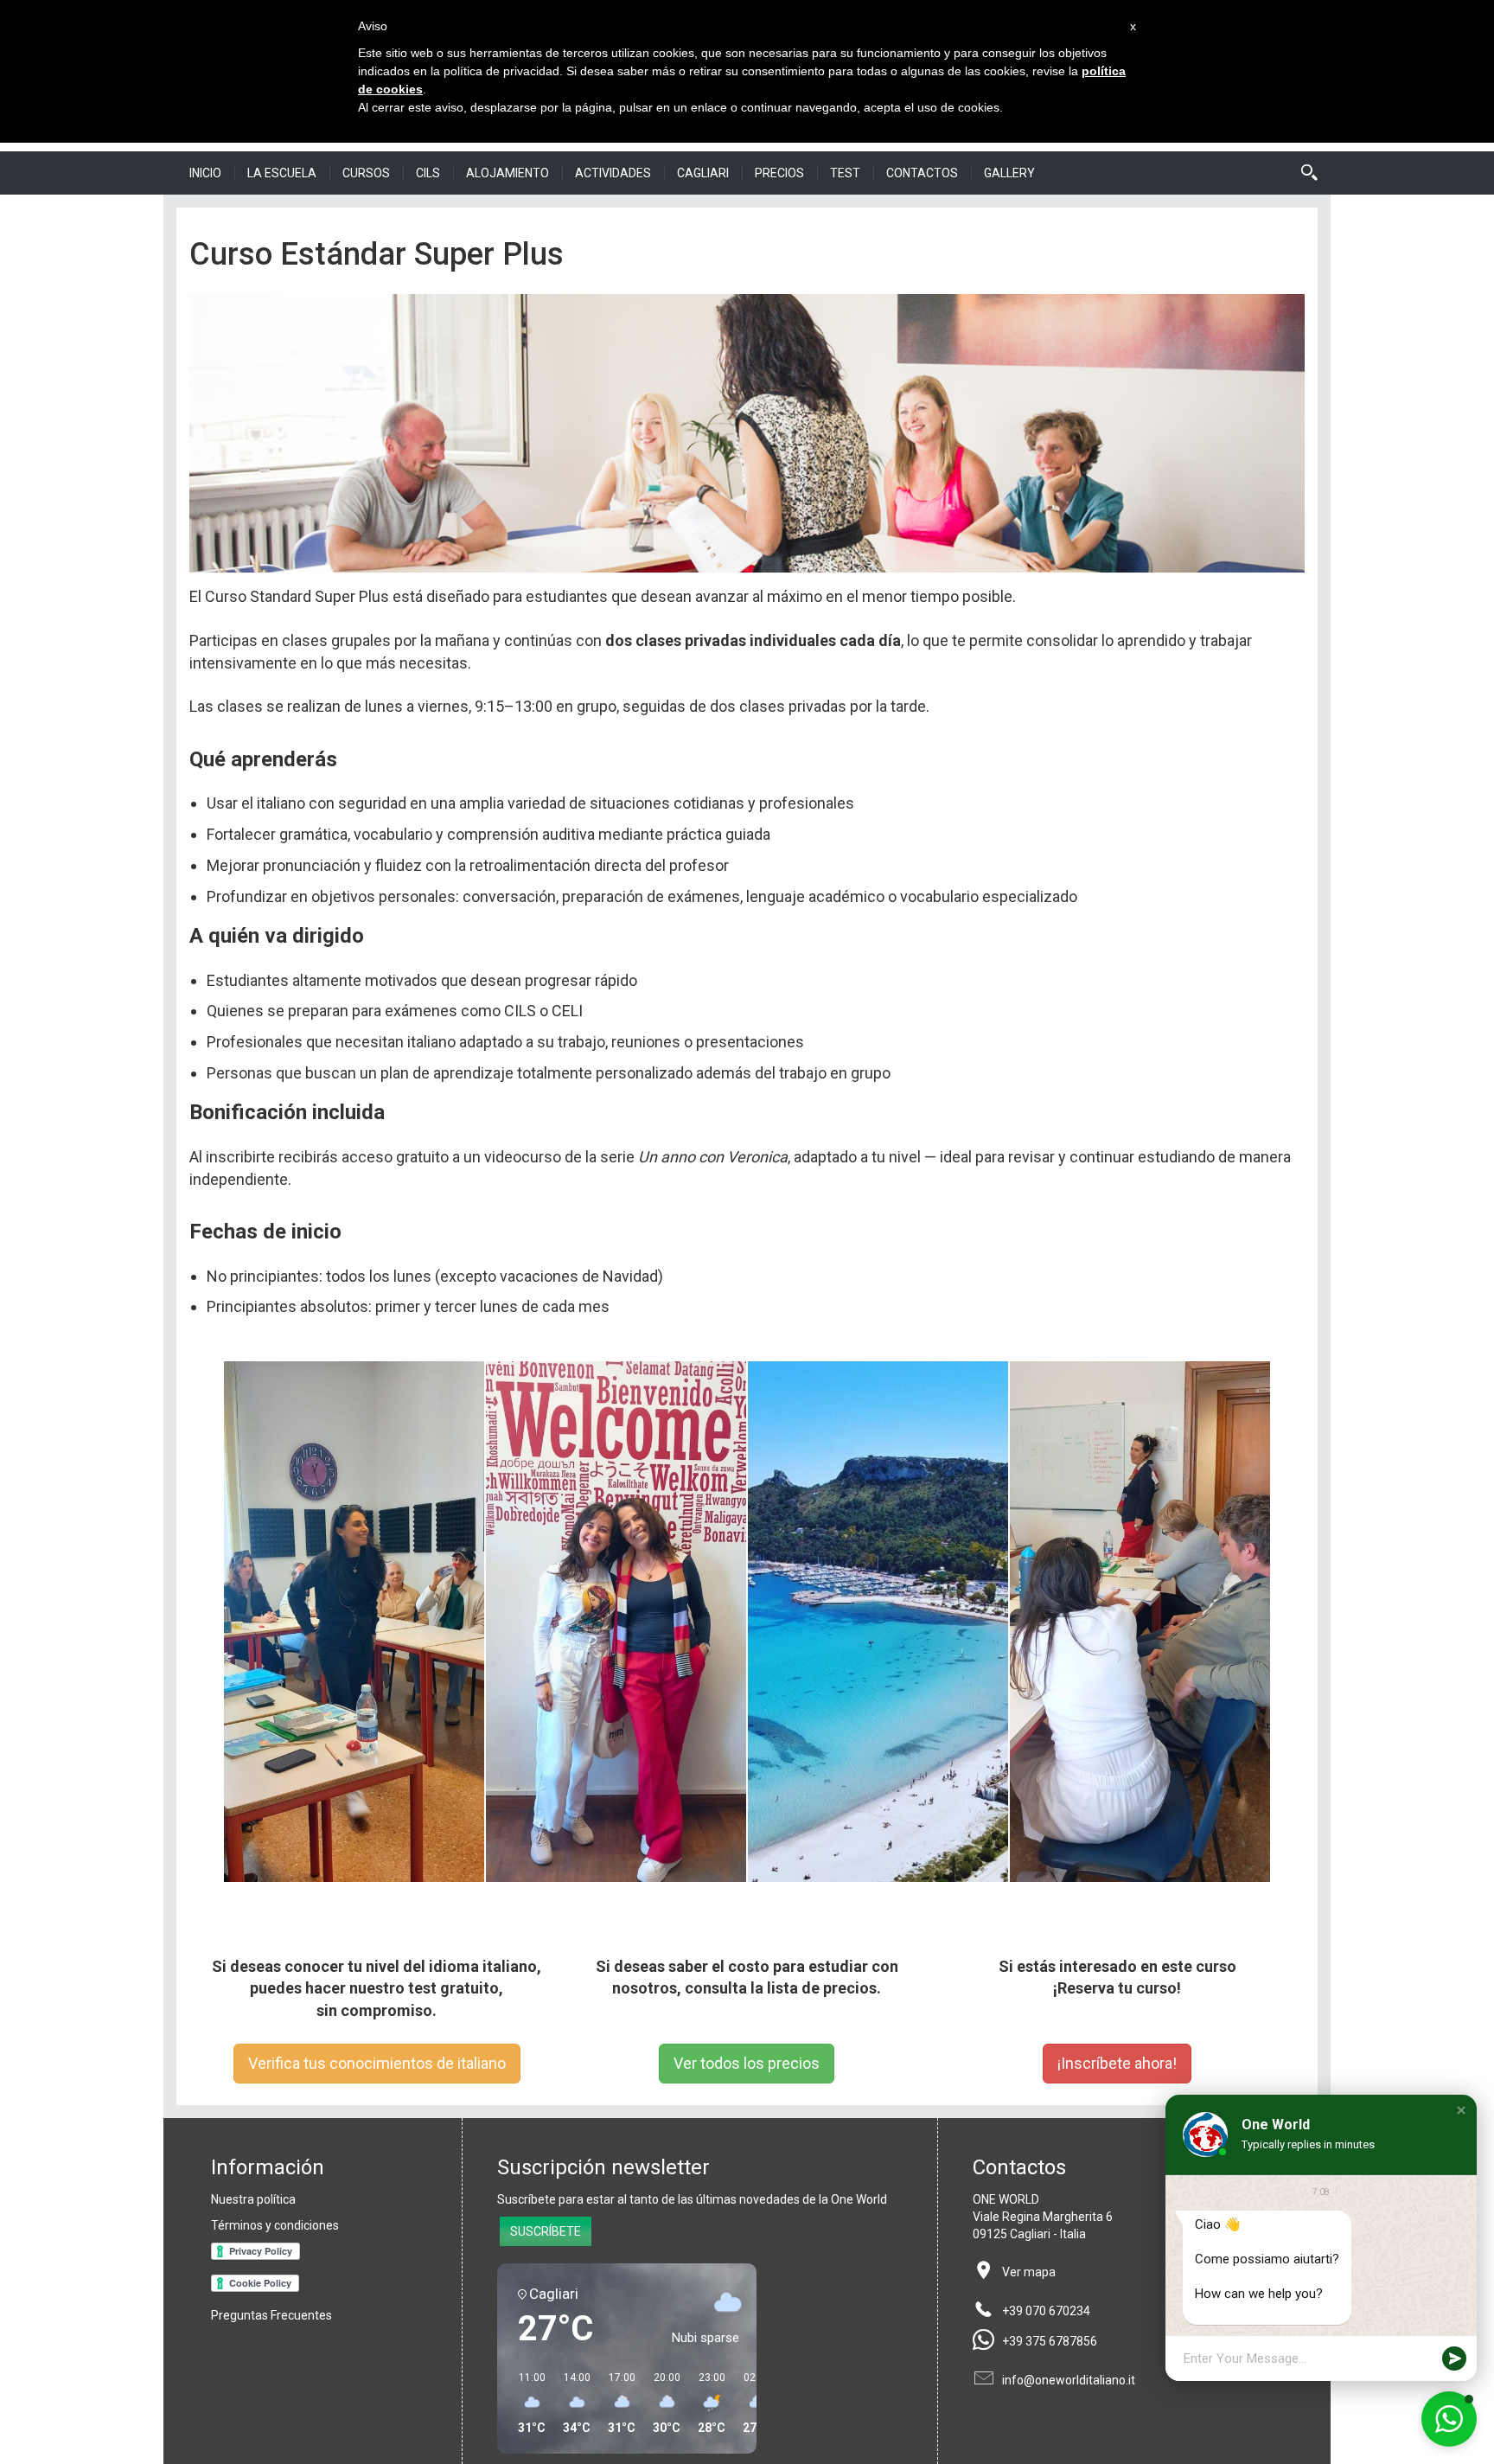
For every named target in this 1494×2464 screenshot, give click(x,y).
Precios (779, 173)
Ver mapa (1029, 2272)
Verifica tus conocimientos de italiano (377, 2063)
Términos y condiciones (275, 2225)
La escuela (282, 173)
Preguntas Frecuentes (271, 2315)
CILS (428, 173)
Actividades (613, 173)
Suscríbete (546, 2231)
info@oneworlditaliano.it (1069, 2380)
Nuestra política (253, 2199)
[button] (1461, 2110)
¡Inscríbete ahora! (1117, 2063)
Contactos (922, 173)
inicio (205, 173)
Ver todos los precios (747, 2063)
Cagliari (703, 173)
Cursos (366, 173)
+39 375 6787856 (1050, 2341)
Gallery (1009, 173)
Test (845, 173)
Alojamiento (508, 173)
